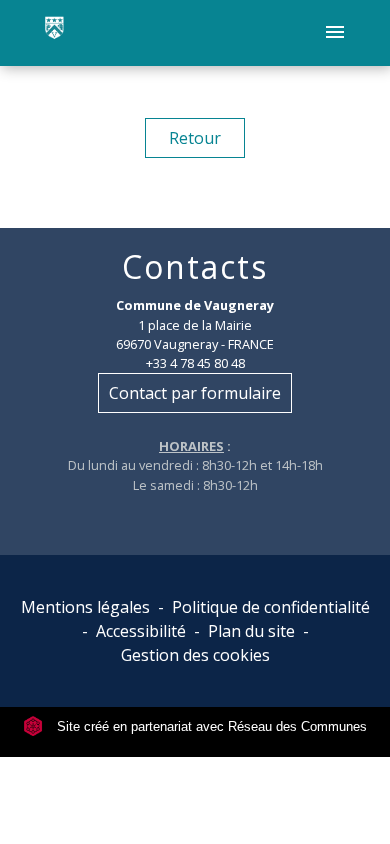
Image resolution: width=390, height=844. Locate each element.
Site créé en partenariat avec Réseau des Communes (210, 726)
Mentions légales (85, 607)
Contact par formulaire (195, 393)
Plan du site (251, 631)
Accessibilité (141, 631)
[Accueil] (54, 33)
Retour (195, 138)
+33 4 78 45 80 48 (195, 363)
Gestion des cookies (195, 655)
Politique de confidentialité (271, 607)
